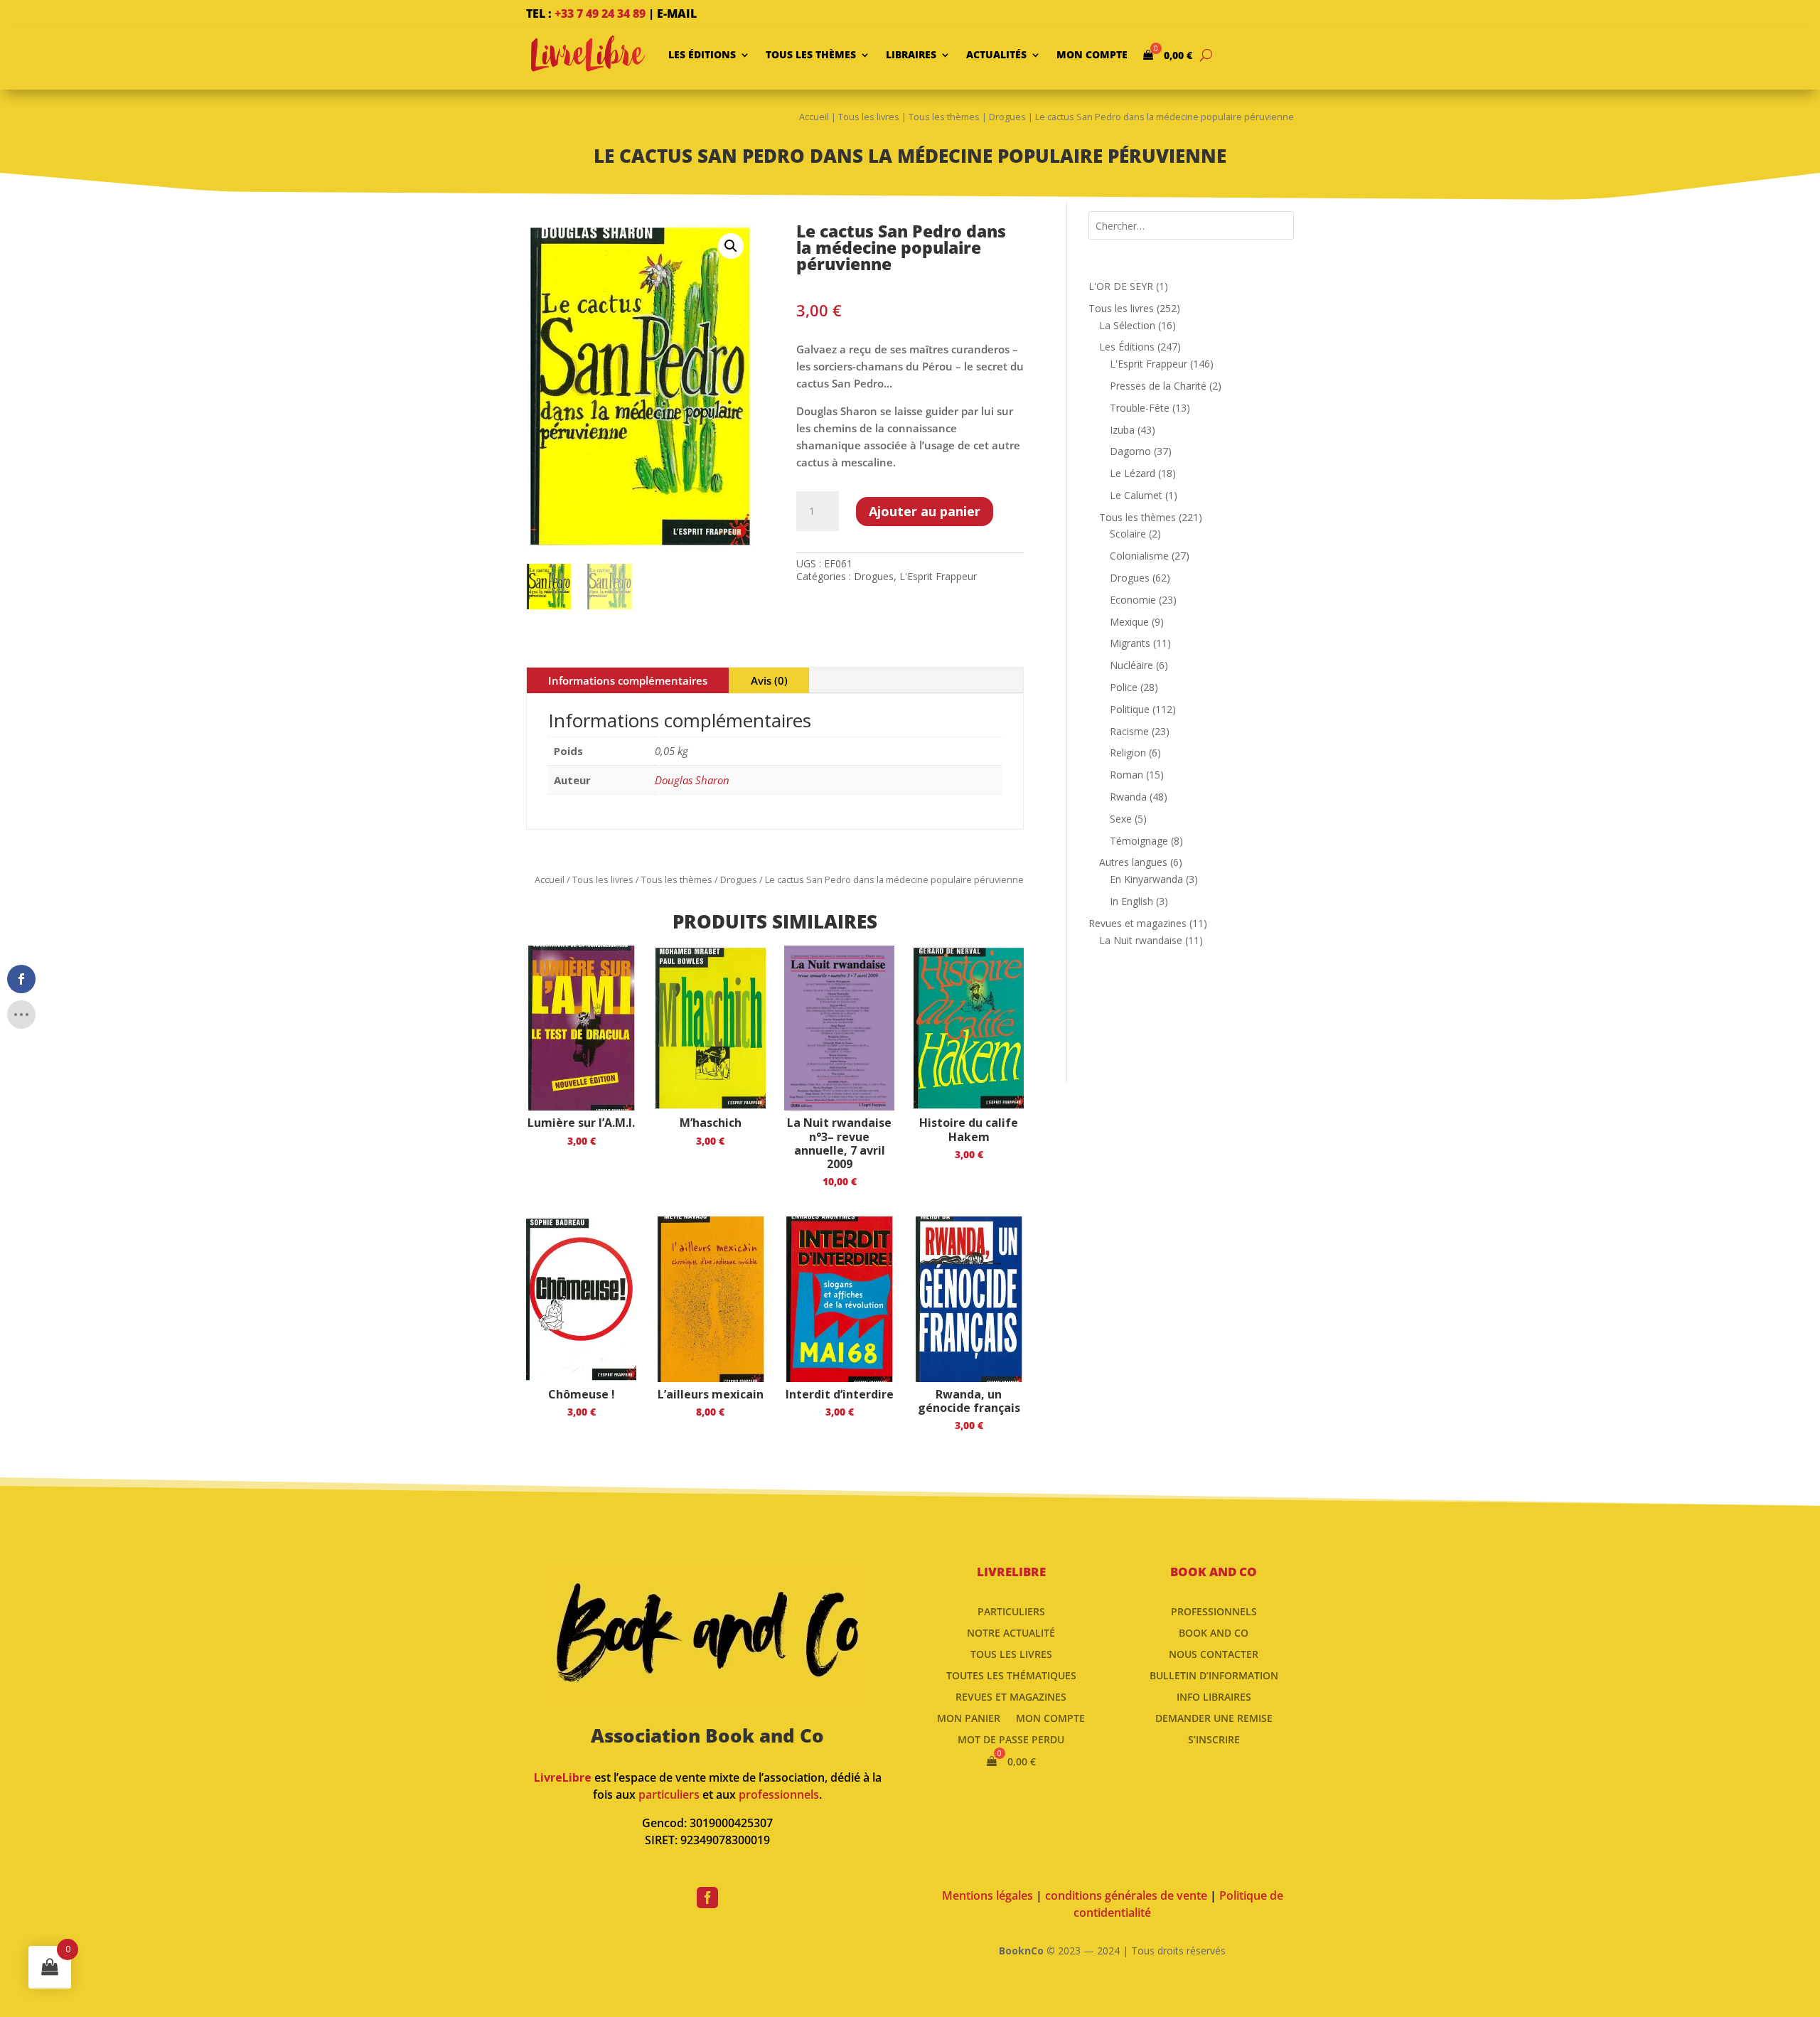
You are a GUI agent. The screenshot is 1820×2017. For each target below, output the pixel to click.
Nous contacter (1214, 1653)
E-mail (677, 14)
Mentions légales (987, 1895)
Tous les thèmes (811, 54)
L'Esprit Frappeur (938, 576)
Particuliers (1011, 1611)
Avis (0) (769, 680)
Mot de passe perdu (1011, 1739)
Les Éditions (702, 54)
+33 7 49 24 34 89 (600, 14)
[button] (731, 246)
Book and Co (1214, 1632)
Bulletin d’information (1214, 1675)
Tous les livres (869, 117)
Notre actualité (1011, 1632)
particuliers (669, 1794)
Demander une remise (1214, 1717)
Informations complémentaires (628, 680)
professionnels (779, 1794)
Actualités (996, 54)
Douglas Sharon (692, 780)
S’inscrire (1214, 1739)
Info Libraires (1214, 1696)
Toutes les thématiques (1011, 1675)
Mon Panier (969, 1717)
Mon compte (1092, 54)
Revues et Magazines (1011, 1696)
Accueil (814, 117)
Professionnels (1214, 1611)
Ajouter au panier (925, 511)
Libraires (911, 54)
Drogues (1007, 117)
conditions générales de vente (1126, 1895)
